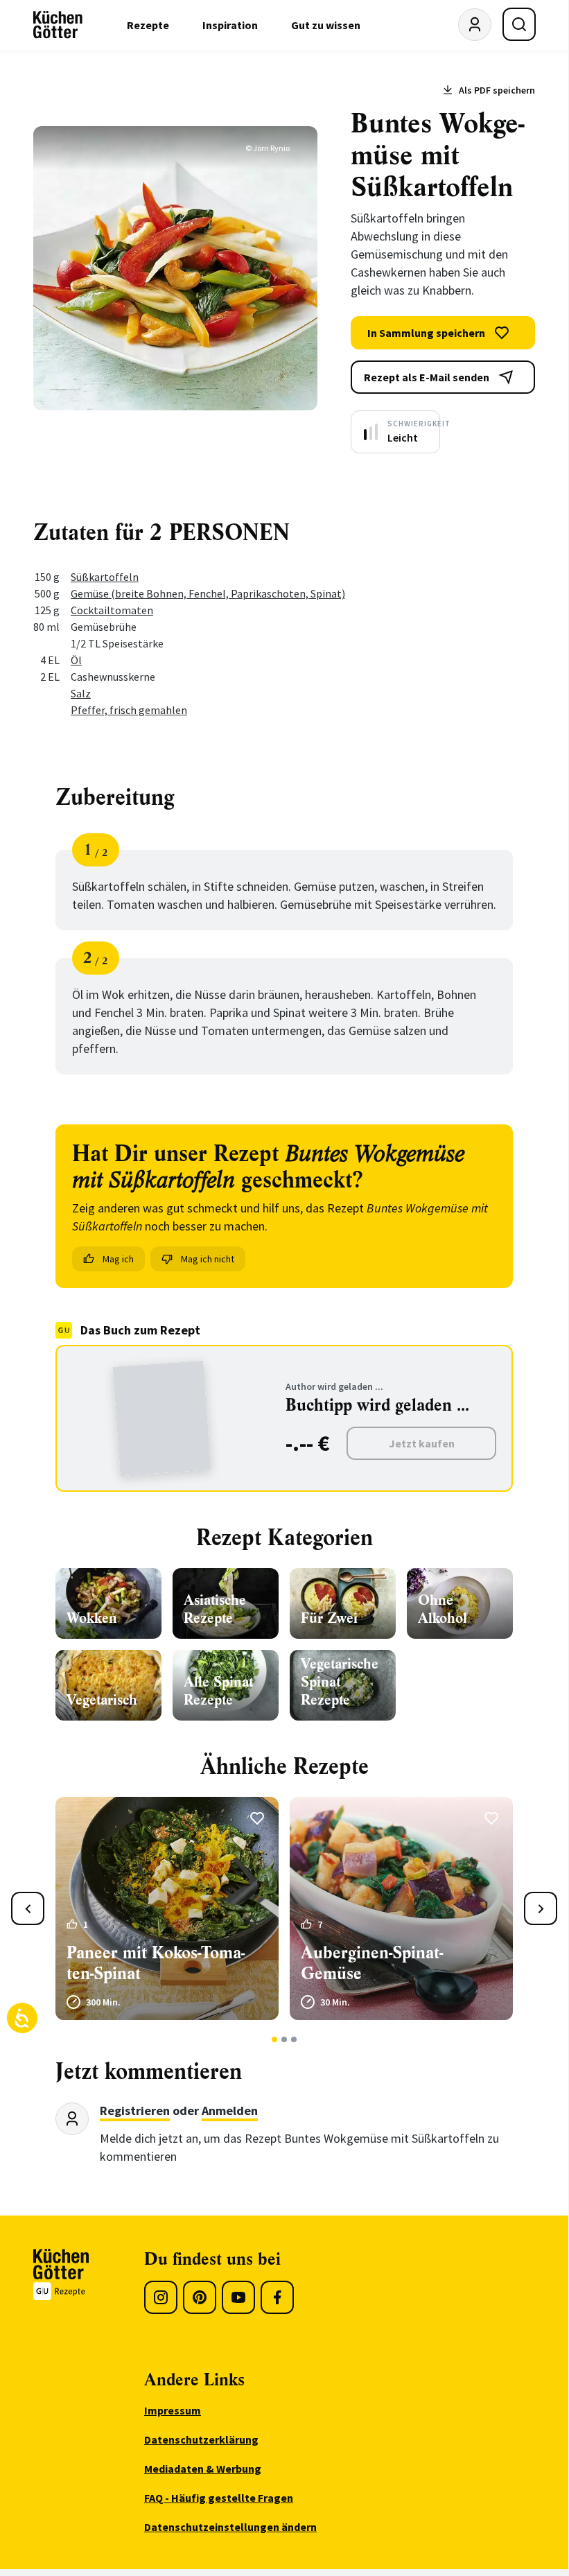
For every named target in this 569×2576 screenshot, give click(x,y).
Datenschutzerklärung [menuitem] (201, 2439)
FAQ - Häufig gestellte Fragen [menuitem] (219, 2498)
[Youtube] (238, 2297)
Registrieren (135, 2111)
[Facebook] (277, 2297)
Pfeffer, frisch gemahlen (129, 710)
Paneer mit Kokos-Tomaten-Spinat (156, 1963)
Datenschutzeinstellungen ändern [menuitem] (230, 2527)
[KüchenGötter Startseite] (58, 25)
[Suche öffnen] (519, 24)
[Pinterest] (200, 2297)
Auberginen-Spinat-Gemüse (372, 1963)
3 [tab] (294, 2039)
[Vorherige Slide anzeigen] (28, 1908)
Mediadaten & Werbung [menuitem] (203, 2469)
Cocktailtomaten (112, 610)
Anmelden (230, 2111)
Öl (76, 660)
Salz (81, 693)
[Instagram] (161, 2297)
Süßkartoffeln (105, 577)
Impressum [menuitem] (173, 2410)
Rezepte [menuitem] (148, 25)
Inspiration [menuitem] (230, 25)
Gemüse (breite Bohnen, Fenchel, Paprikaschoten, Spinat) (208, 593)
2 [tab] (284, 2039)
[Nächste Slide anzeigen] (541, 1908)
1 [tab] (275, 2039)
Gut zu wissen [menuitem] (326, 25)
